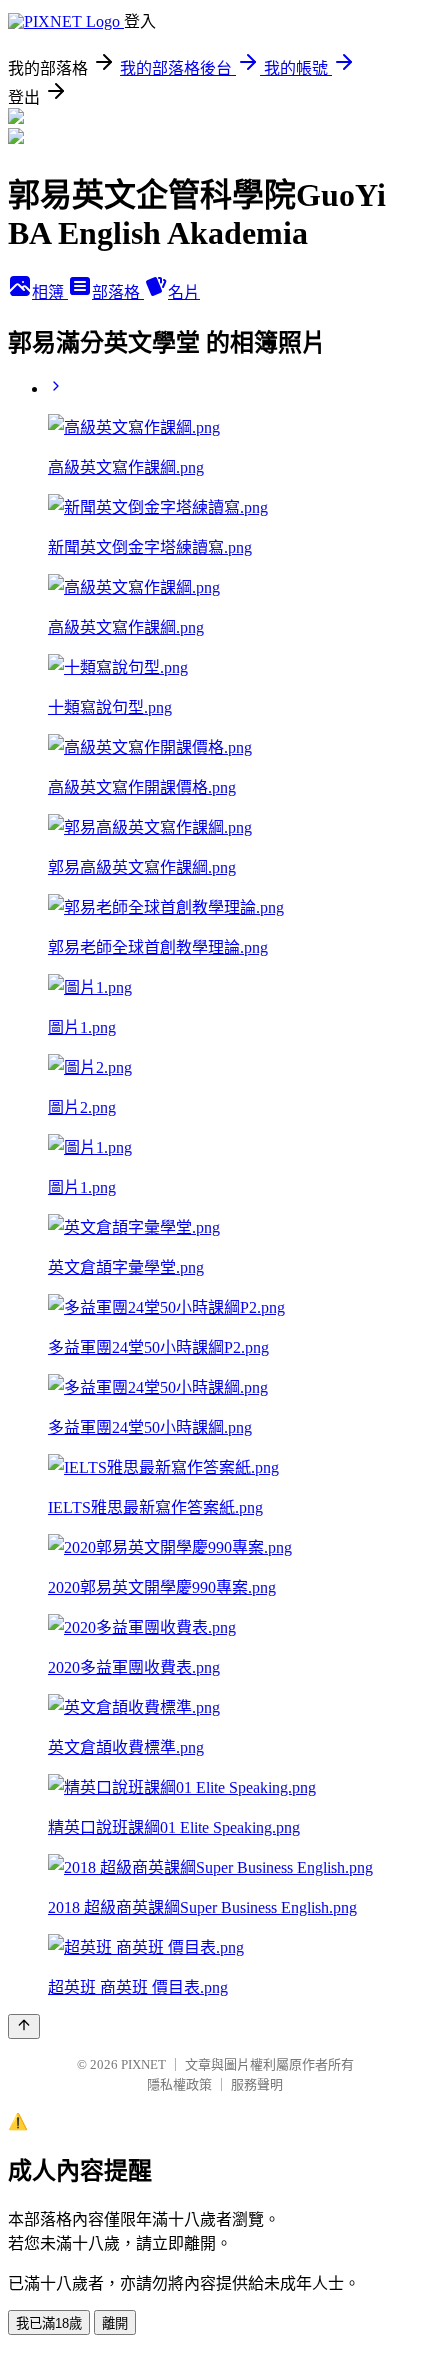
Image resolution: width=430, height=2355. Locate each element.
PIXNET (143, 2064)
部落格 (118, 292)
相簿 (50, 292)
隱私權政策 (179, 2084)
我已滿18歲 (49, 2323)
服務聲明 (257, 2084)
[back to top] (24, 2026)
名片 (184, 292)
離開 (115, 2323)
